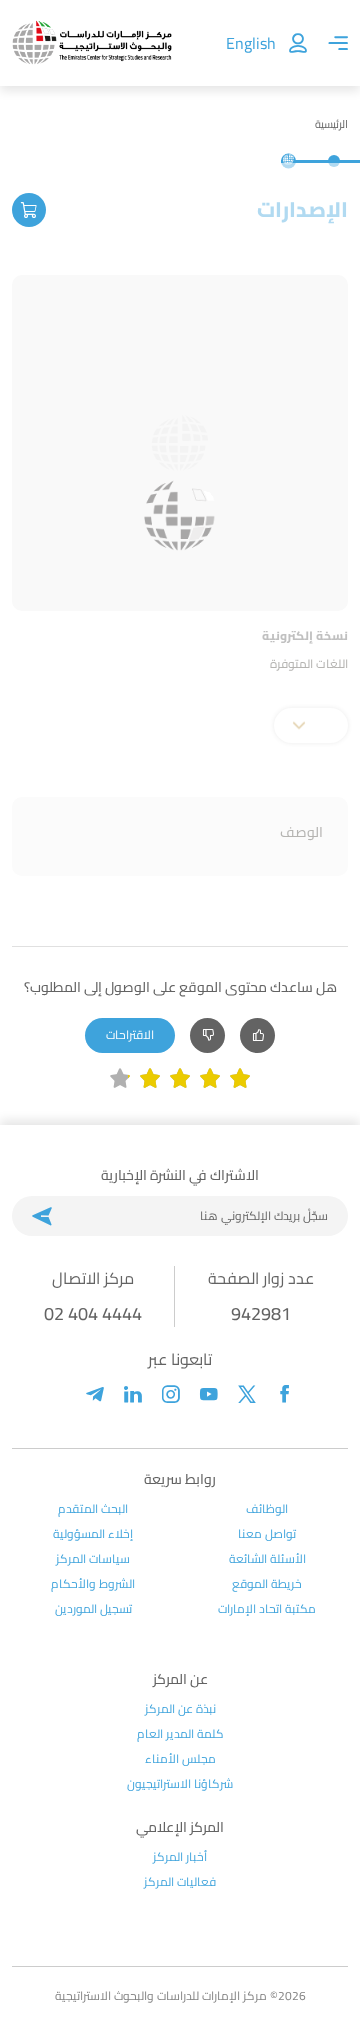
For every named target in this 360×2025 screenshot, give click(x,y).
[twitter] (247, 1394)
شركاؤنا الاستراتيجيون (180, 1784)
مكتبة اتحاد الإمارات (267, 1609)
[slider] (180, 1079)
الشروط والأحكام (93, 1584)
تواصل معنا (267, 1534)
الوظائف (267, 1509)
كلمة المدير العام (180, 1734)
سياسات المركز (93, 1559)
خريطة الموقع (267, 1584)
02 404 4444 (93, 1313)
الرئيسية (331, 124)
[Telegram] (95, 1394)
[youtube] (209, 1394)
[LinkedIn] (133, 1394)
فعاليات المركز (180, 1882)
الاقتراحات (130, 1034)
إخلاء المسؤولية (93, 1534)
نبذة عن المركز (180, 1709)
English (251, 43)
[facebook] (285, 1394)
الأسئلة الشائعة (267, 1559)
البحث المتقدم (93, 1509)
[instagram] (171, 1394)
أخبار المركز (180, 1857)
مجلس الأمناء (180, 1759)
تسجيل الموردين (93, 1609)
